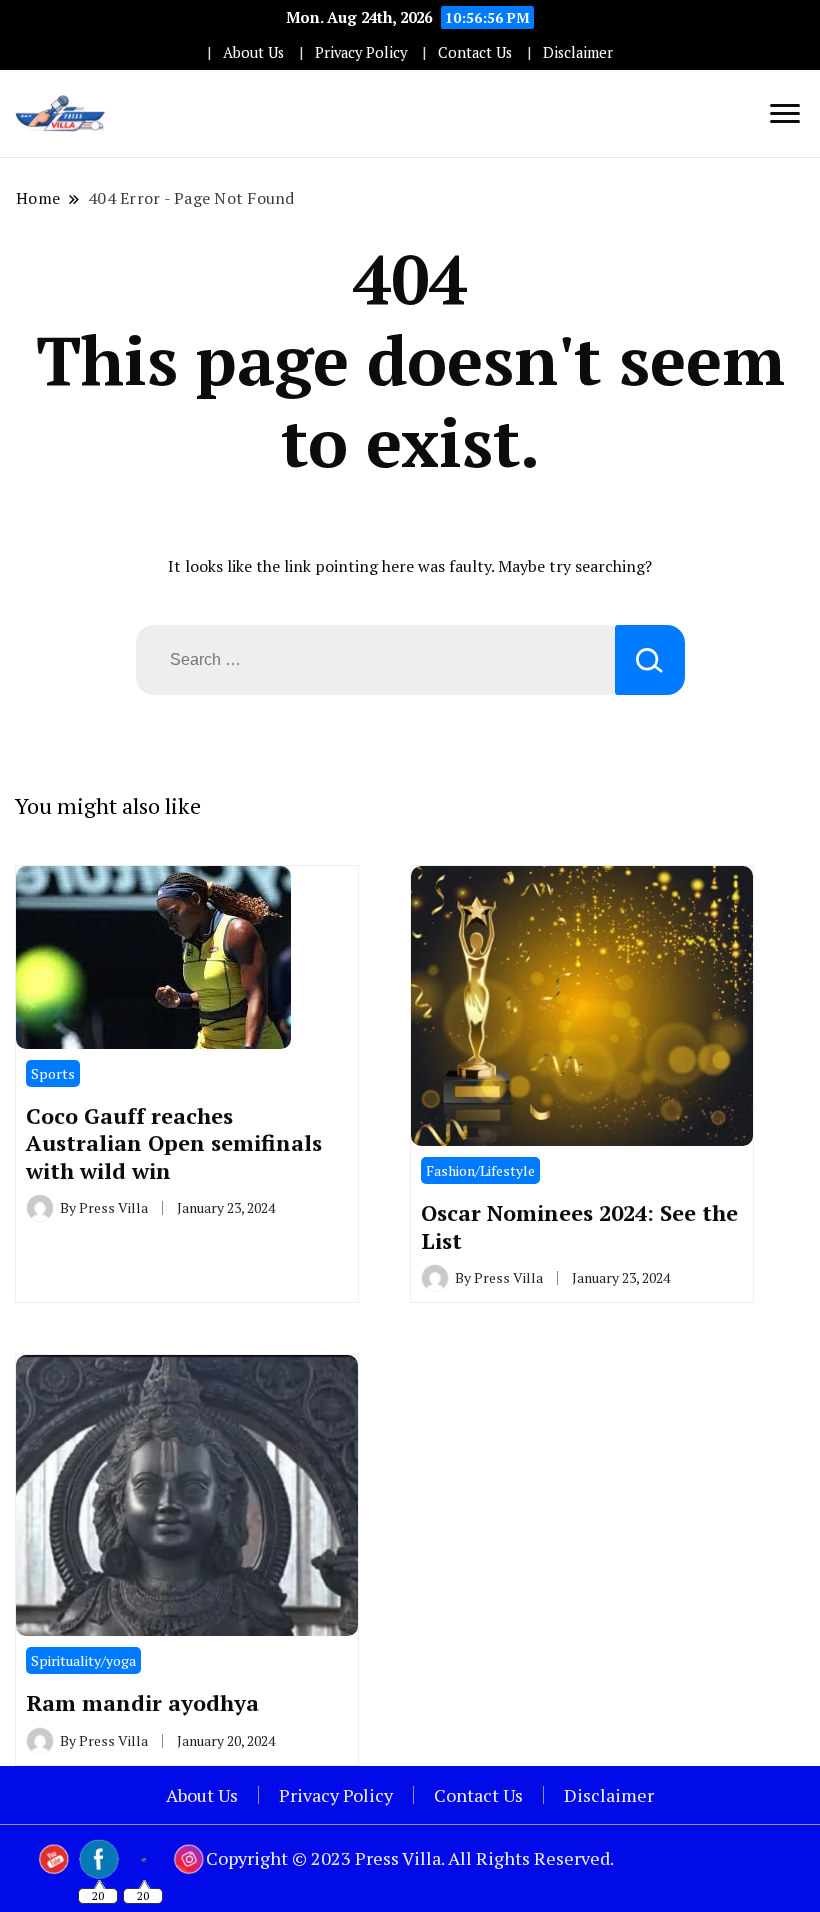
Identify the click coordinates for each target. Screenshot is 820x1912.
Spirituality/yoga (83, 1660)
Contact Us (475, 52)
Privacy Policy (361, 52)
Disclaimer (578, 52)
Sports (53, 1073)
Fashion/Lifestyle (480, 1170)
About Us (253, 52)
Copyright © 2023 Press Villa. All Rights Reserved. (410, 1858)
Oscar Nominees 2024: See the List (579, 1226)
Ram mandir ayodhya (142, 1702)
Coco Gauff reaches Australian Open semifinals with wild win (174, 1143)
